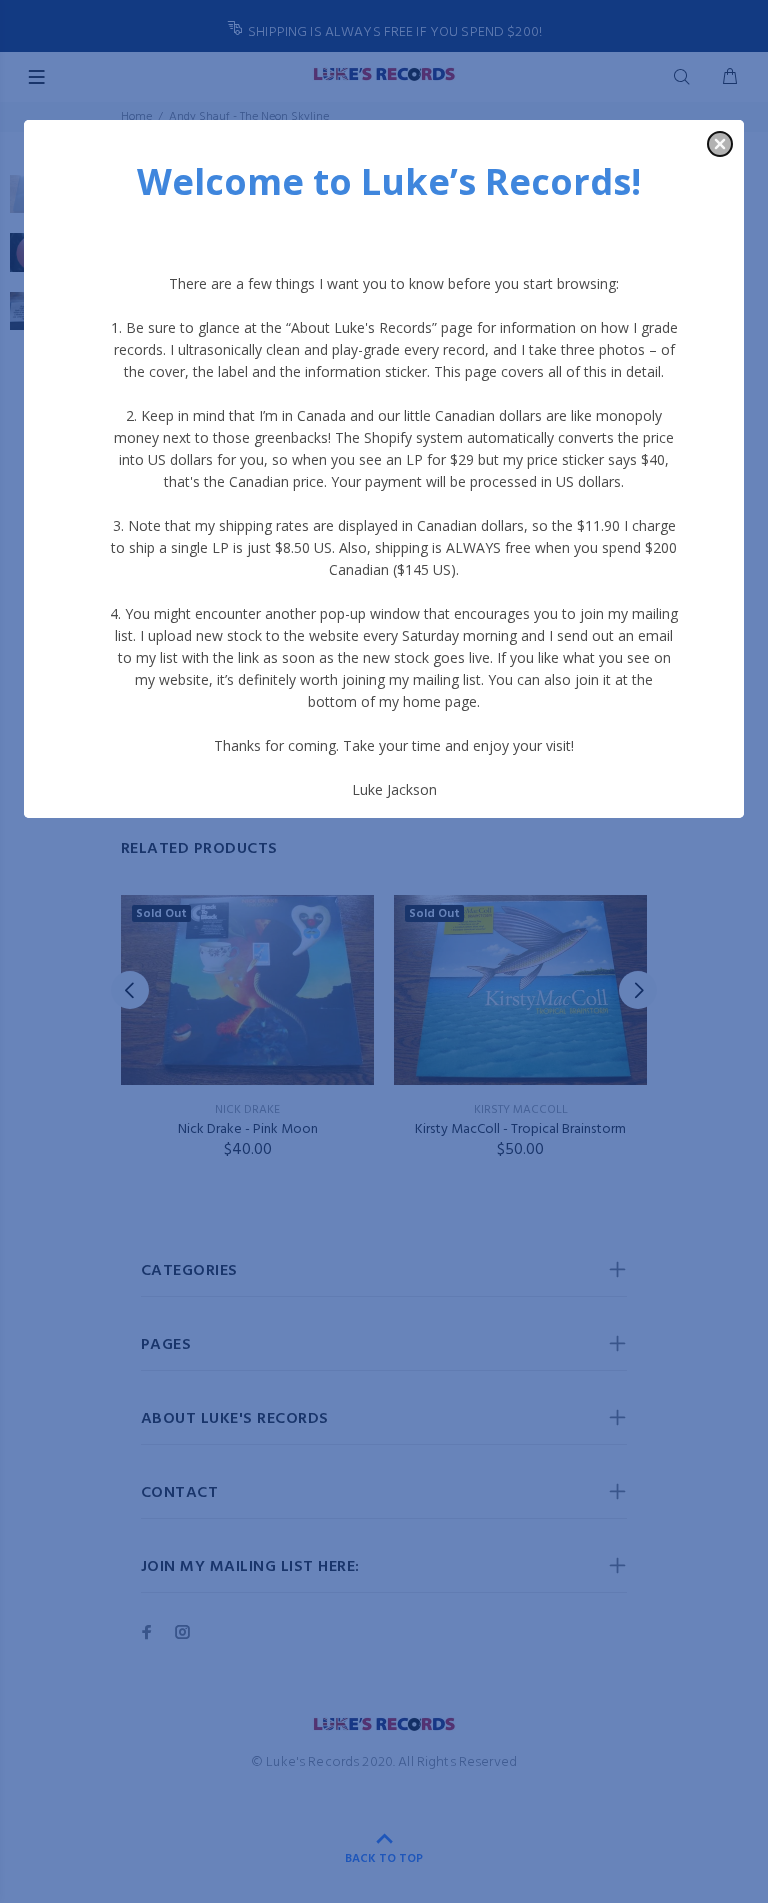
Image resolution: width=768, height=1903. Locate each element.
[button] (720, 144)
